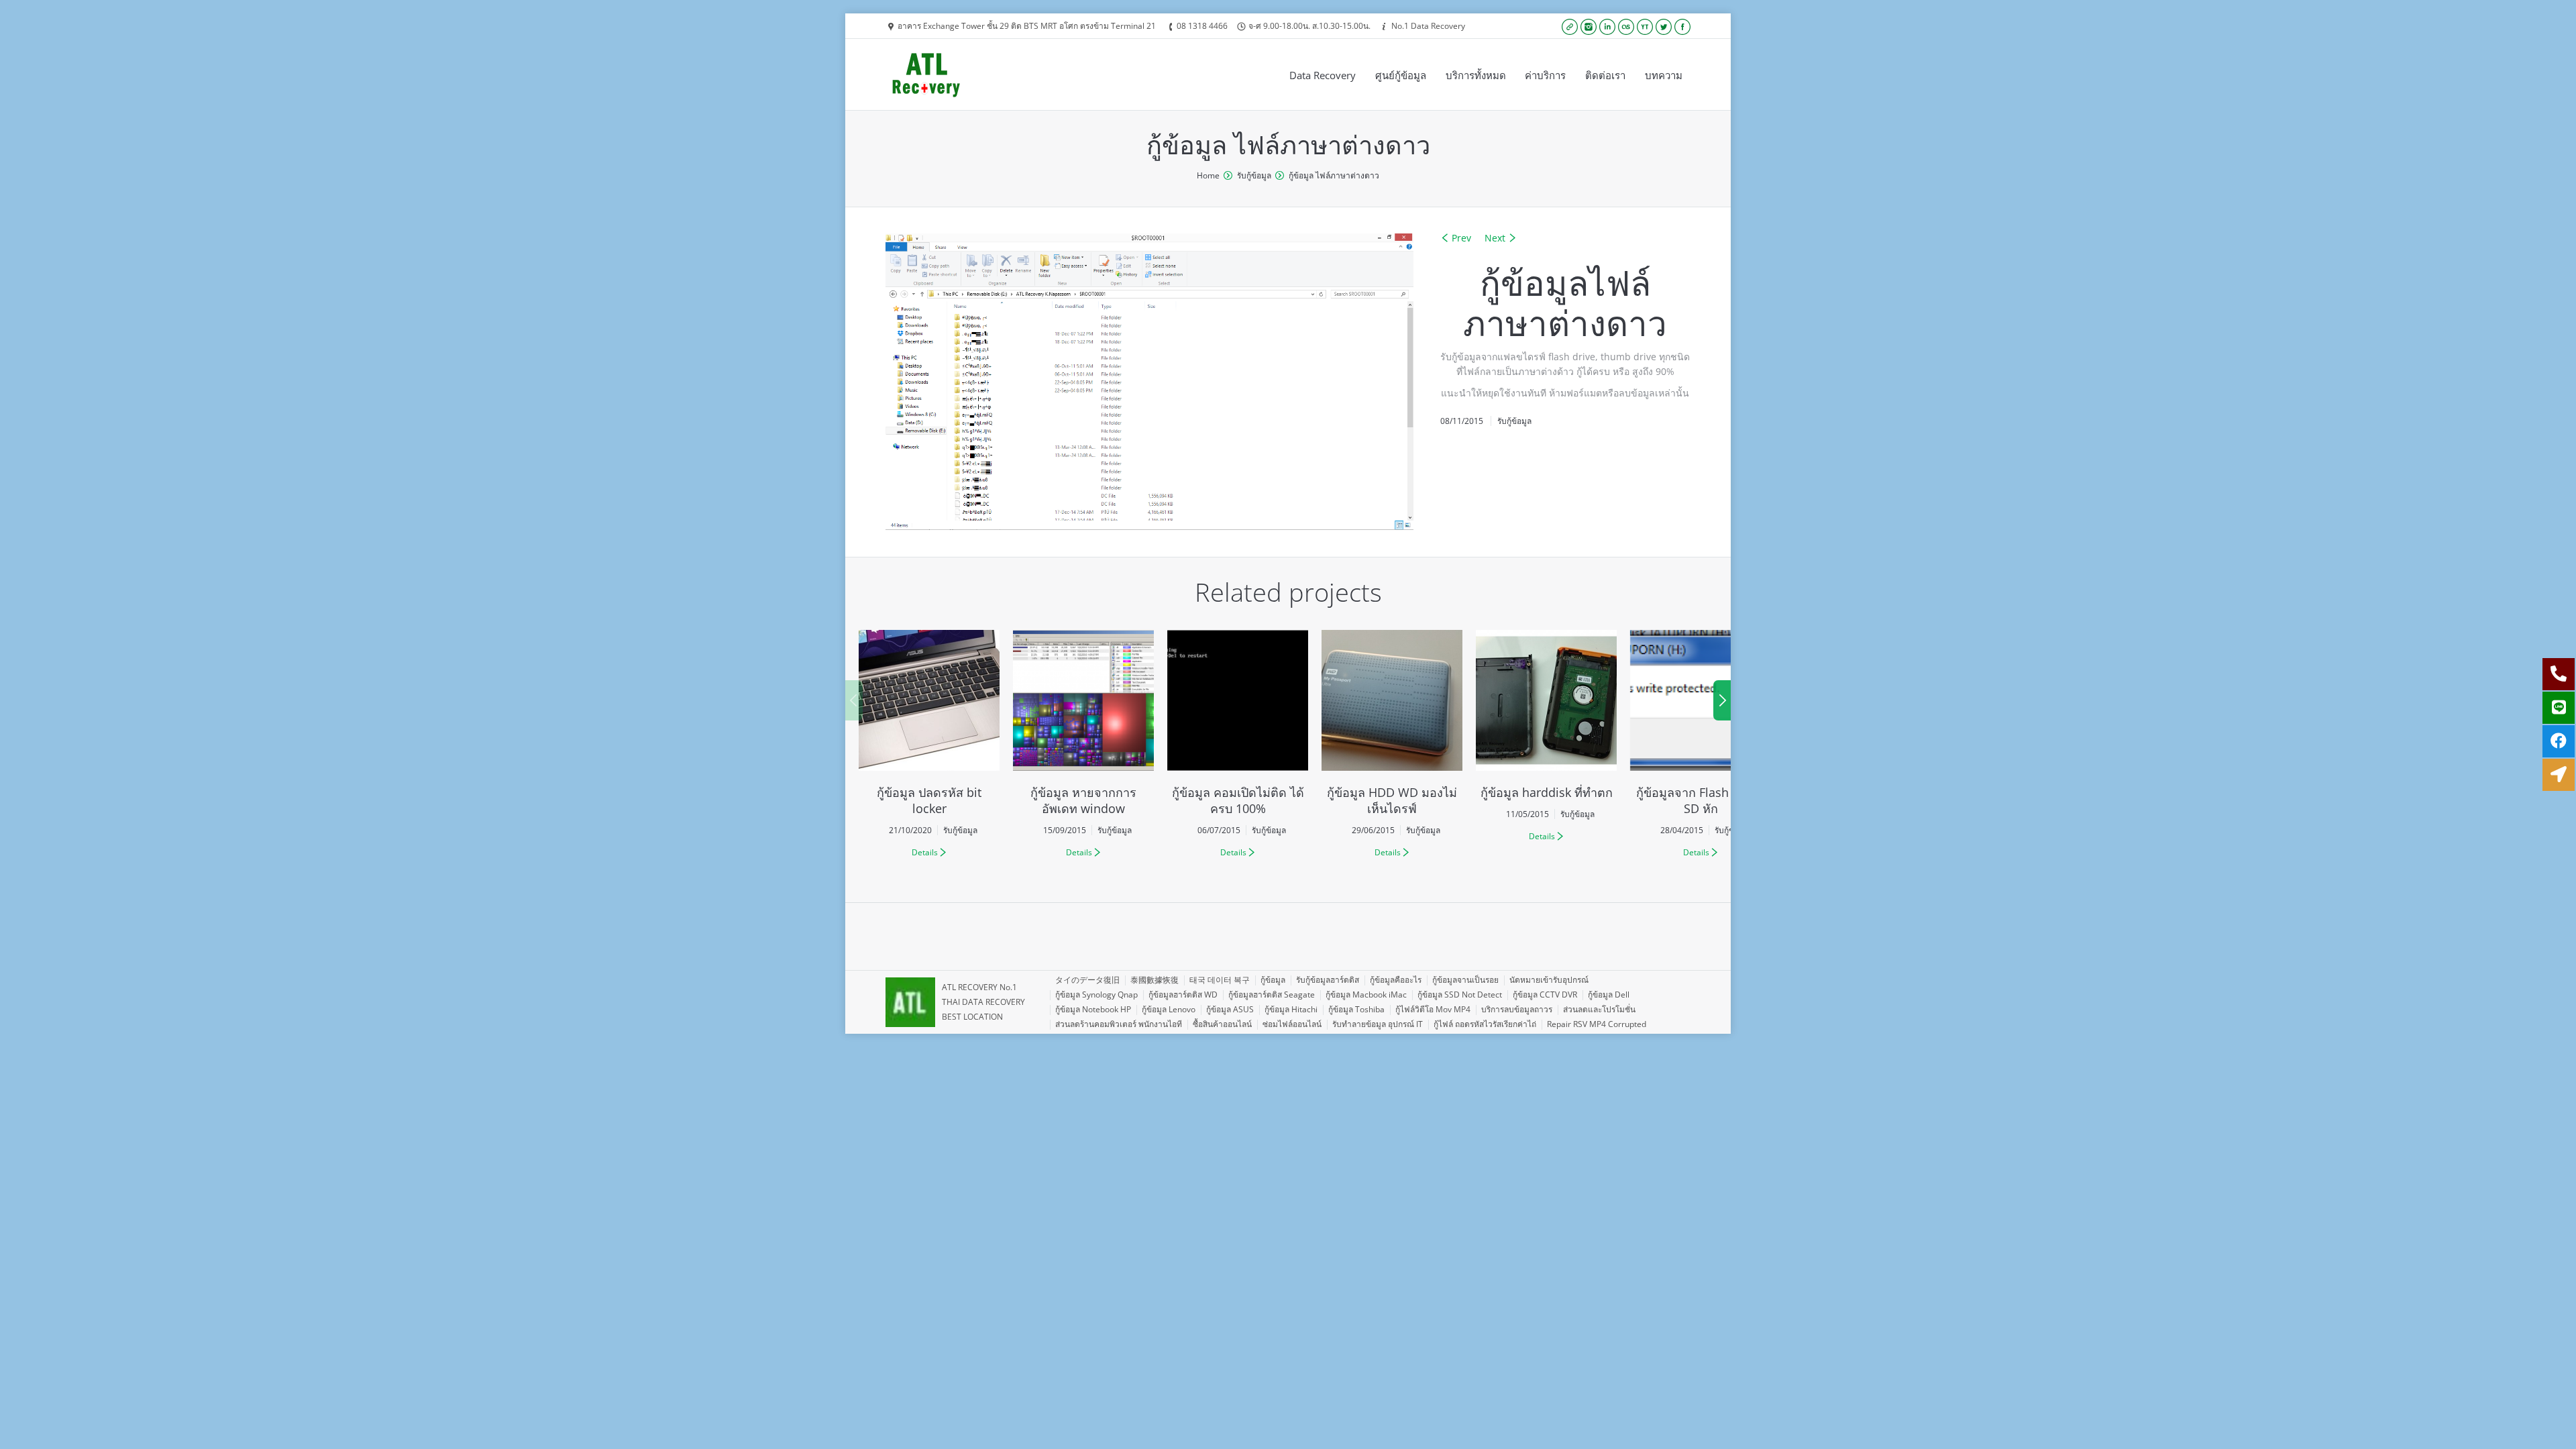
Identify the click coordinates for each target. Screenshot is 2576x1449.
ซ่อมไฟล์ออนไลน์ (1292, 1024)
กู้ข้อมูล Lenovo (1169, 1009)
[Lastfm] (1626, 27)
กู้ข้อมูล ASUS (1230, 1009)
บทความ (1664, 75)
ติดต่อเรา (1605, 75)
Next (1495, 238)
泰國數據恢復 (1155, 980)
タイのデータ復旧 (1087, 980)
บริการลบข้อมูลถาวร (1517, 1009)
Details (925, 852)
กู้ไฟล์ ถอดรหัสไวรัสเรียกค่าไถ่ (1485, 1024)
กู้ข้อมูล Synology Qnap (1096, 995)
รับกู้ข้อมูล (1254, 175)
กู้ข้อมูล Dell (1609, 995)
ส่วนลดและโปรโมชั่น (1599, 1009)
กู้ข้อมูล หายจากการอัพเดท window (1083, 800)
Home (1208, 175)
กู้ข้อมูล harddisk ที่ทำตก (1547, 792)
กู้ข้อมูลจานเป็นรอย (1465, 980)
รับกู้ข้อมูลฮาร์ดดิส (1328, 980)
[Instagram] (1589, 27)
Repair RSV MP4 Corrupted (1597, 1024)
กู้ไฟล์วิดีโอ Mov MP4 (1433, 1009)
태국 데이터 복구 (1220, 980)
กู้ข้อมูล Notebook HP (1093, 1009)
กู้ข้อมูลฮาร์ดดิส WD (1183, 995)
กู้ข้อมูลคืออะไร (1396, 980)
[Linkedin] (1607, 27)
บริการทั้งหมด (1476, 75)
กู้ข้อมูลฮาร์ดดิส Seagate (1272, 995)
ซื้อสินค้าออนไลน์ (1222, 1024)
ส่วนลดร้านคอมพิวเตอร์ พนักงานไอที (1119, 1024)
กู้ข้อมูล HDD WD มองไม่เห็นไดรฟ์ (1392, 800)
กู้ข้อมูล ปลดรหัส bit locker (929, 800)
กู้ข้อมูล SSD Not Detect (1460, 995)
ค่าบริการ (1545, 75)
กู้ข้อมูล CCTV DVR (1545, 995)
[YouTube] (1645, 27)
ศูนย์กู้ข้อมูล (1401, 75)
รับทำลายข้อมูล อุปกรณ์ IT (1378, 1024)
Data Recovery (1323, 75)
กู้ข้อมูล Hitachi (1291, 1009)
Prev (1461, 238)
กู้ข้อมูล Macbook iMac (1366, 995)
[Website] (1570, 27)
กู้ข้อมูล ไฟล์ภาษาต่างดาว (1334, 175)
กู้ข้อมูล (1273, 980)
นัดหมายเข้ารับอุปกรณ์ (1549, 980)
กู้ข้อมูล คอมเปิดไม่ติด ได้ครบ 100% (1238, 800)
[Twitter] (1664, 27)
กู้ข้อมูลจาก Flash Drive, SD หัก (1701, 800)
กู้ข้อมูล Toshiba (1356, 1009)
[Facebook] (1682, 27)
